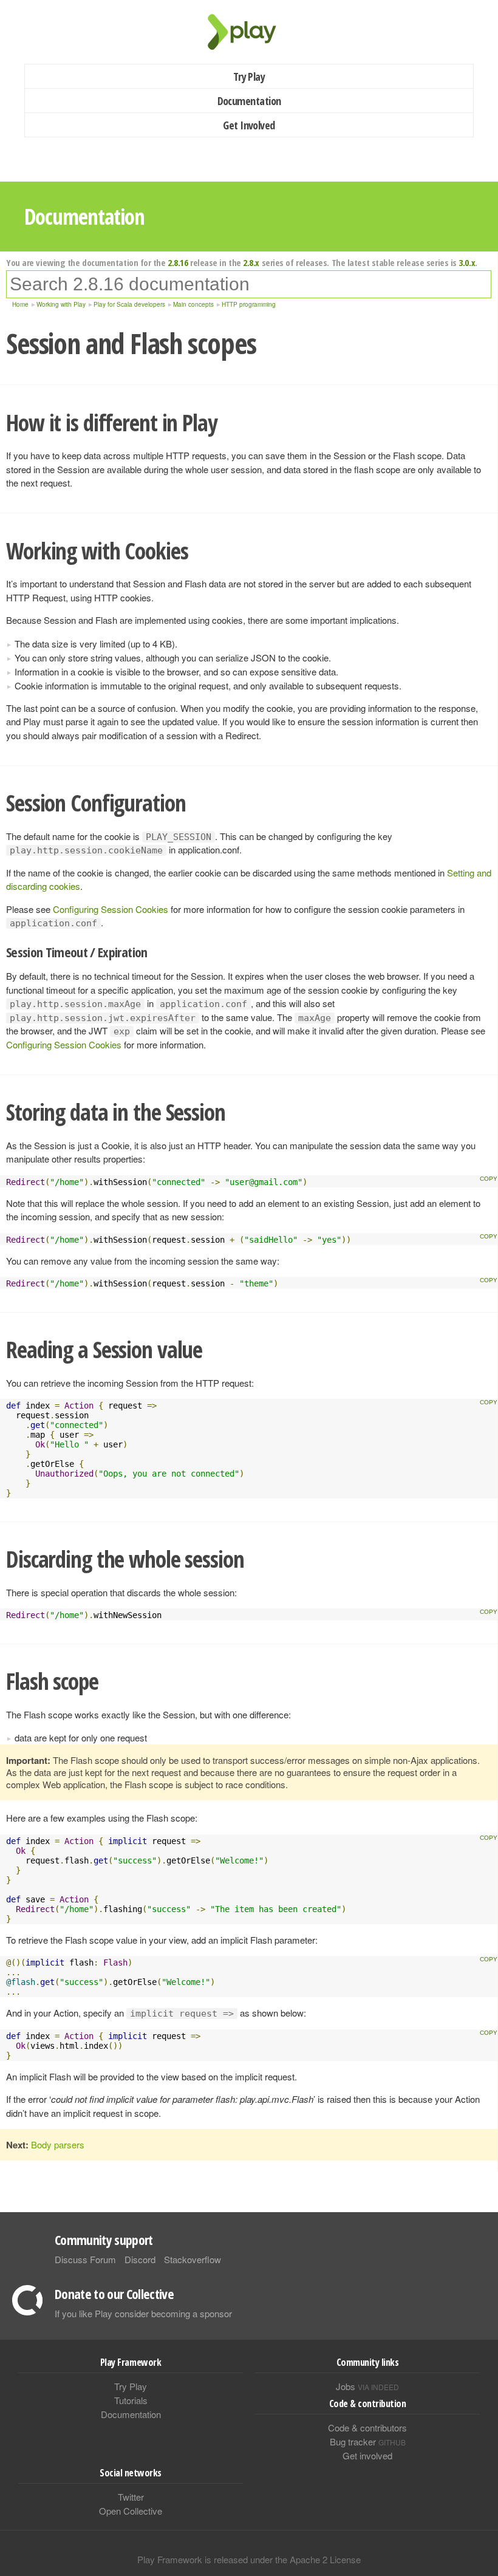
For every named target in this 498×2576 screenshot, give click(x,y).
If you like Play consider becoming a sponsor (143, 2313)
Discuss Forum (85, 2259)
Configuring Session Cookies (111, 909)
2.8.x (251, 262)
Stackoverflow (193, 2259)
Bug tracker (368, 2441)
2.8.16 (178, 262)
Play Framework (249, 32)
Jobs (367, 2386)
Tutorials (131, 2400)
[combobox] (249, 284)
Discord (140, 2259)
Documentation (249, 101)
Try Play (249, 77)
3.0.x (467, 262)
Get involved (367, 2455)
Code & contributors (367, 2427)
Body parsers (58, 2144)
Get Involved (249, 125)
